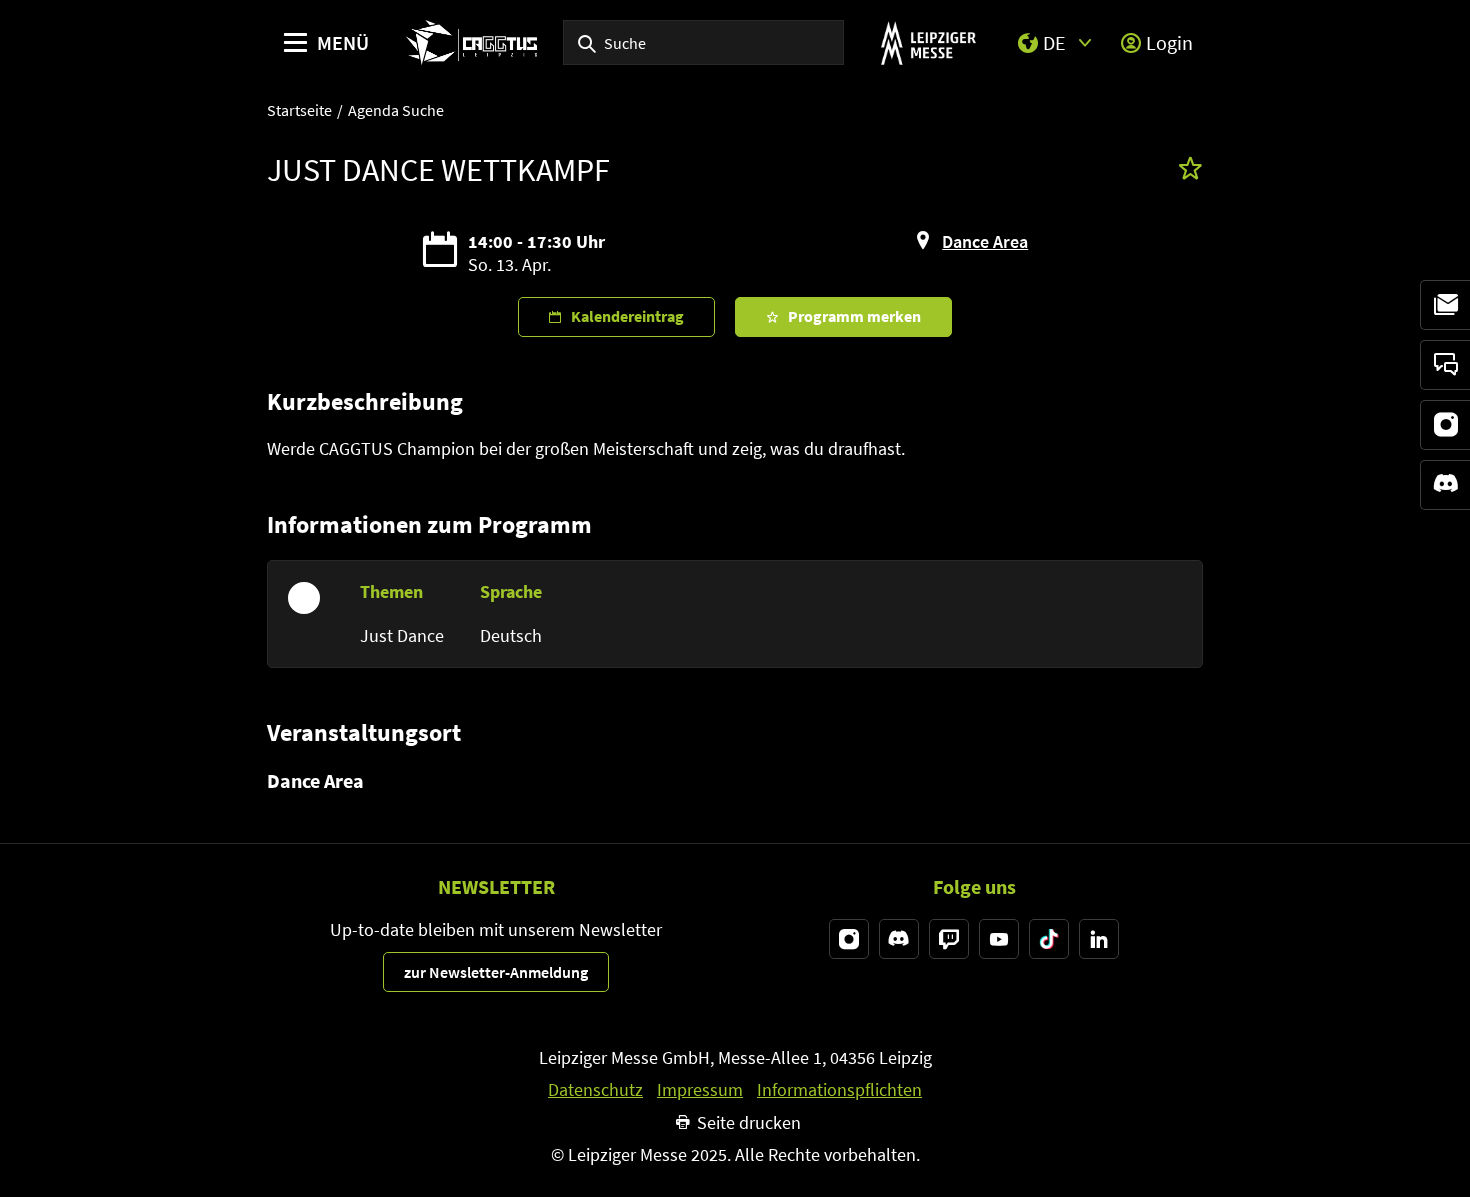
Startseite (299, 110)
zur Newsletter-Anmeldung (496, 972)
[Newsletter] (1445, 305)
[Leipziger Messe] (928, 42)
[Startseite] (471, 42)
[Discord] (1445, 485)
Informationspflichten (839, 1090)
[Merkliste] (1190, 170)
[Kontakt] (1445, 365)
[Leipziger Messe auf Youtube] (999, 939)
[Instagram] (1445, 425)
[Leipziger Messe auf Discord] (899, 939)
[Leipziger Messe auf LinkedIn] (1099, 939)
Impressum (700, 1090)
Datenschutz (595, 1090)
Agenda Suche (396, 110)
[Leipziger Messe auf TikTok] (1049, 939)
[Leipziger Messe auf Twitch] (949, 939)
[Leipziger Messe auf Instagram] (849, 939)
